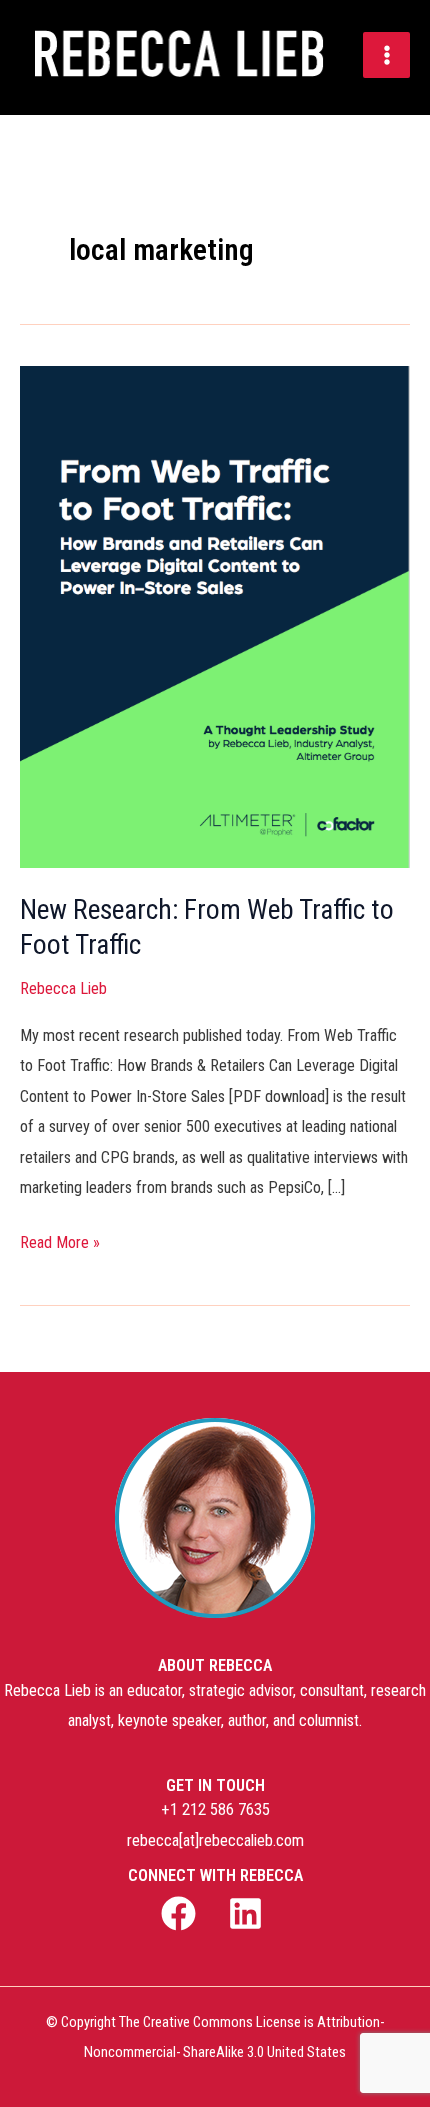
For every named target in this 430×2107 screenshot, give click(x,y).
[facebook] (182, 1913)
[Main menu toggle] (386, 55)
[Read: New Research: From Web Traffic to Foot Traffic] (215, 380)
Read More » (60, 1240)
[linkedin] (248, 1913)
